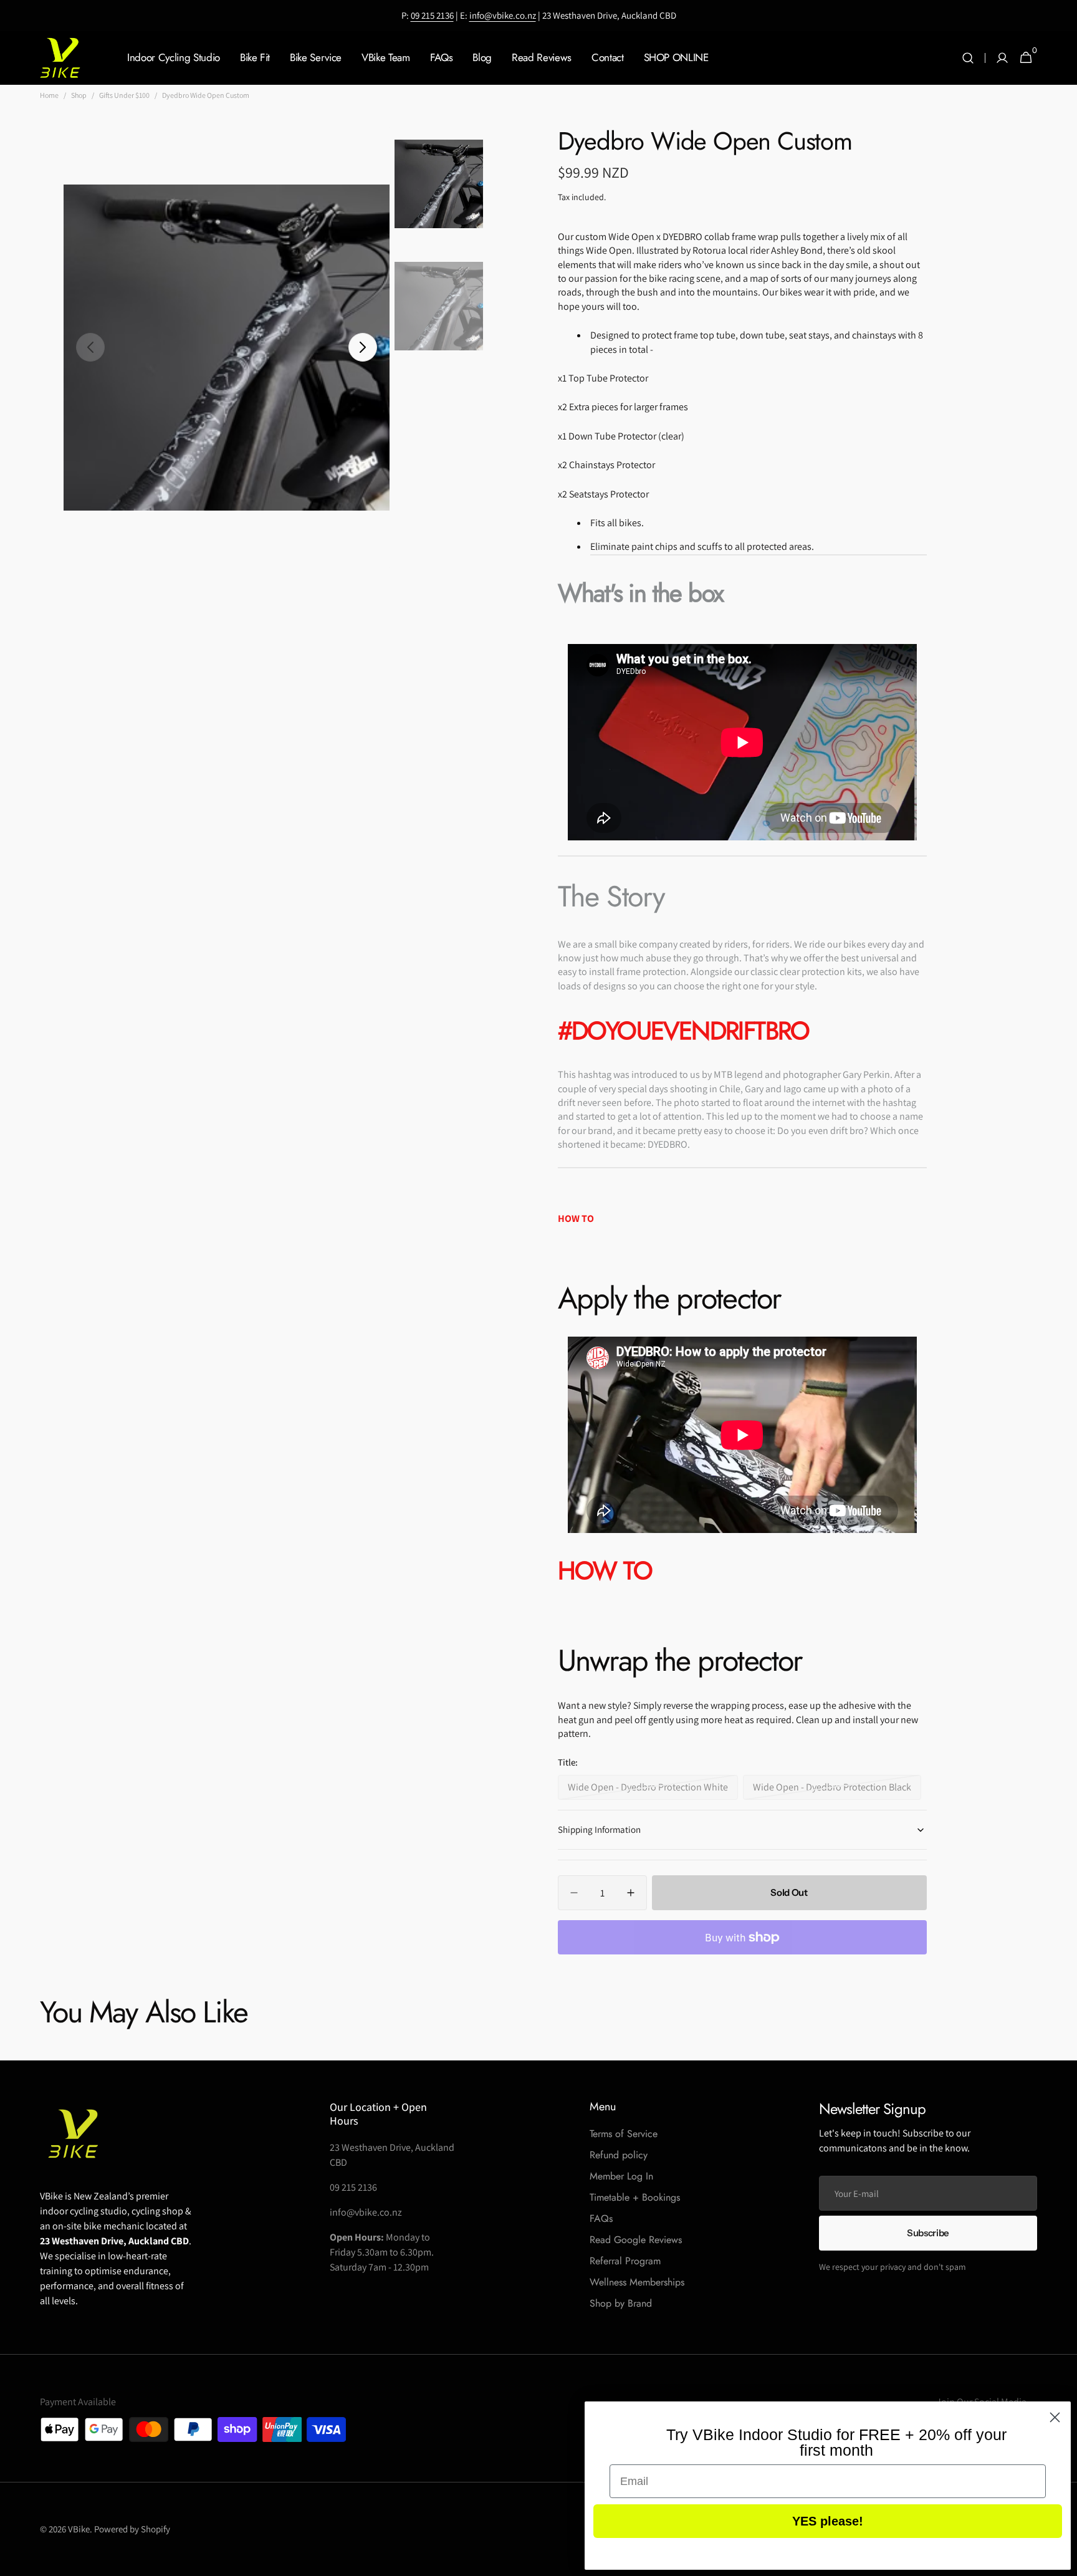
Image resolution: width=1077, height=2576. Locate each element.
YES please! (828, 2521)
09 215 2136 (432, 15)
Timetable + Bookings (635, 2197)
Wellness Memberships (637, 2282)
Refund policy (619, 2155)
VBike (79, 2529)
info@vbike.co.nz (503, 15)
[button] (968, 58)
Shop (79, 95)
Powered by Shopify (132, 2529)
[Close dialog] (1055, 2417)
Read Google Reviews (636, 2240)
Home (49, 95)
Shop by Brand (621, 2303)
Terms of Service (624, 2134)
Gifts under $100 (124, 95)
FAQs (601, 2218)
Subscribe (928, 2233)
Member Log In (621, 2176)
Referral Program (625, 2261)
